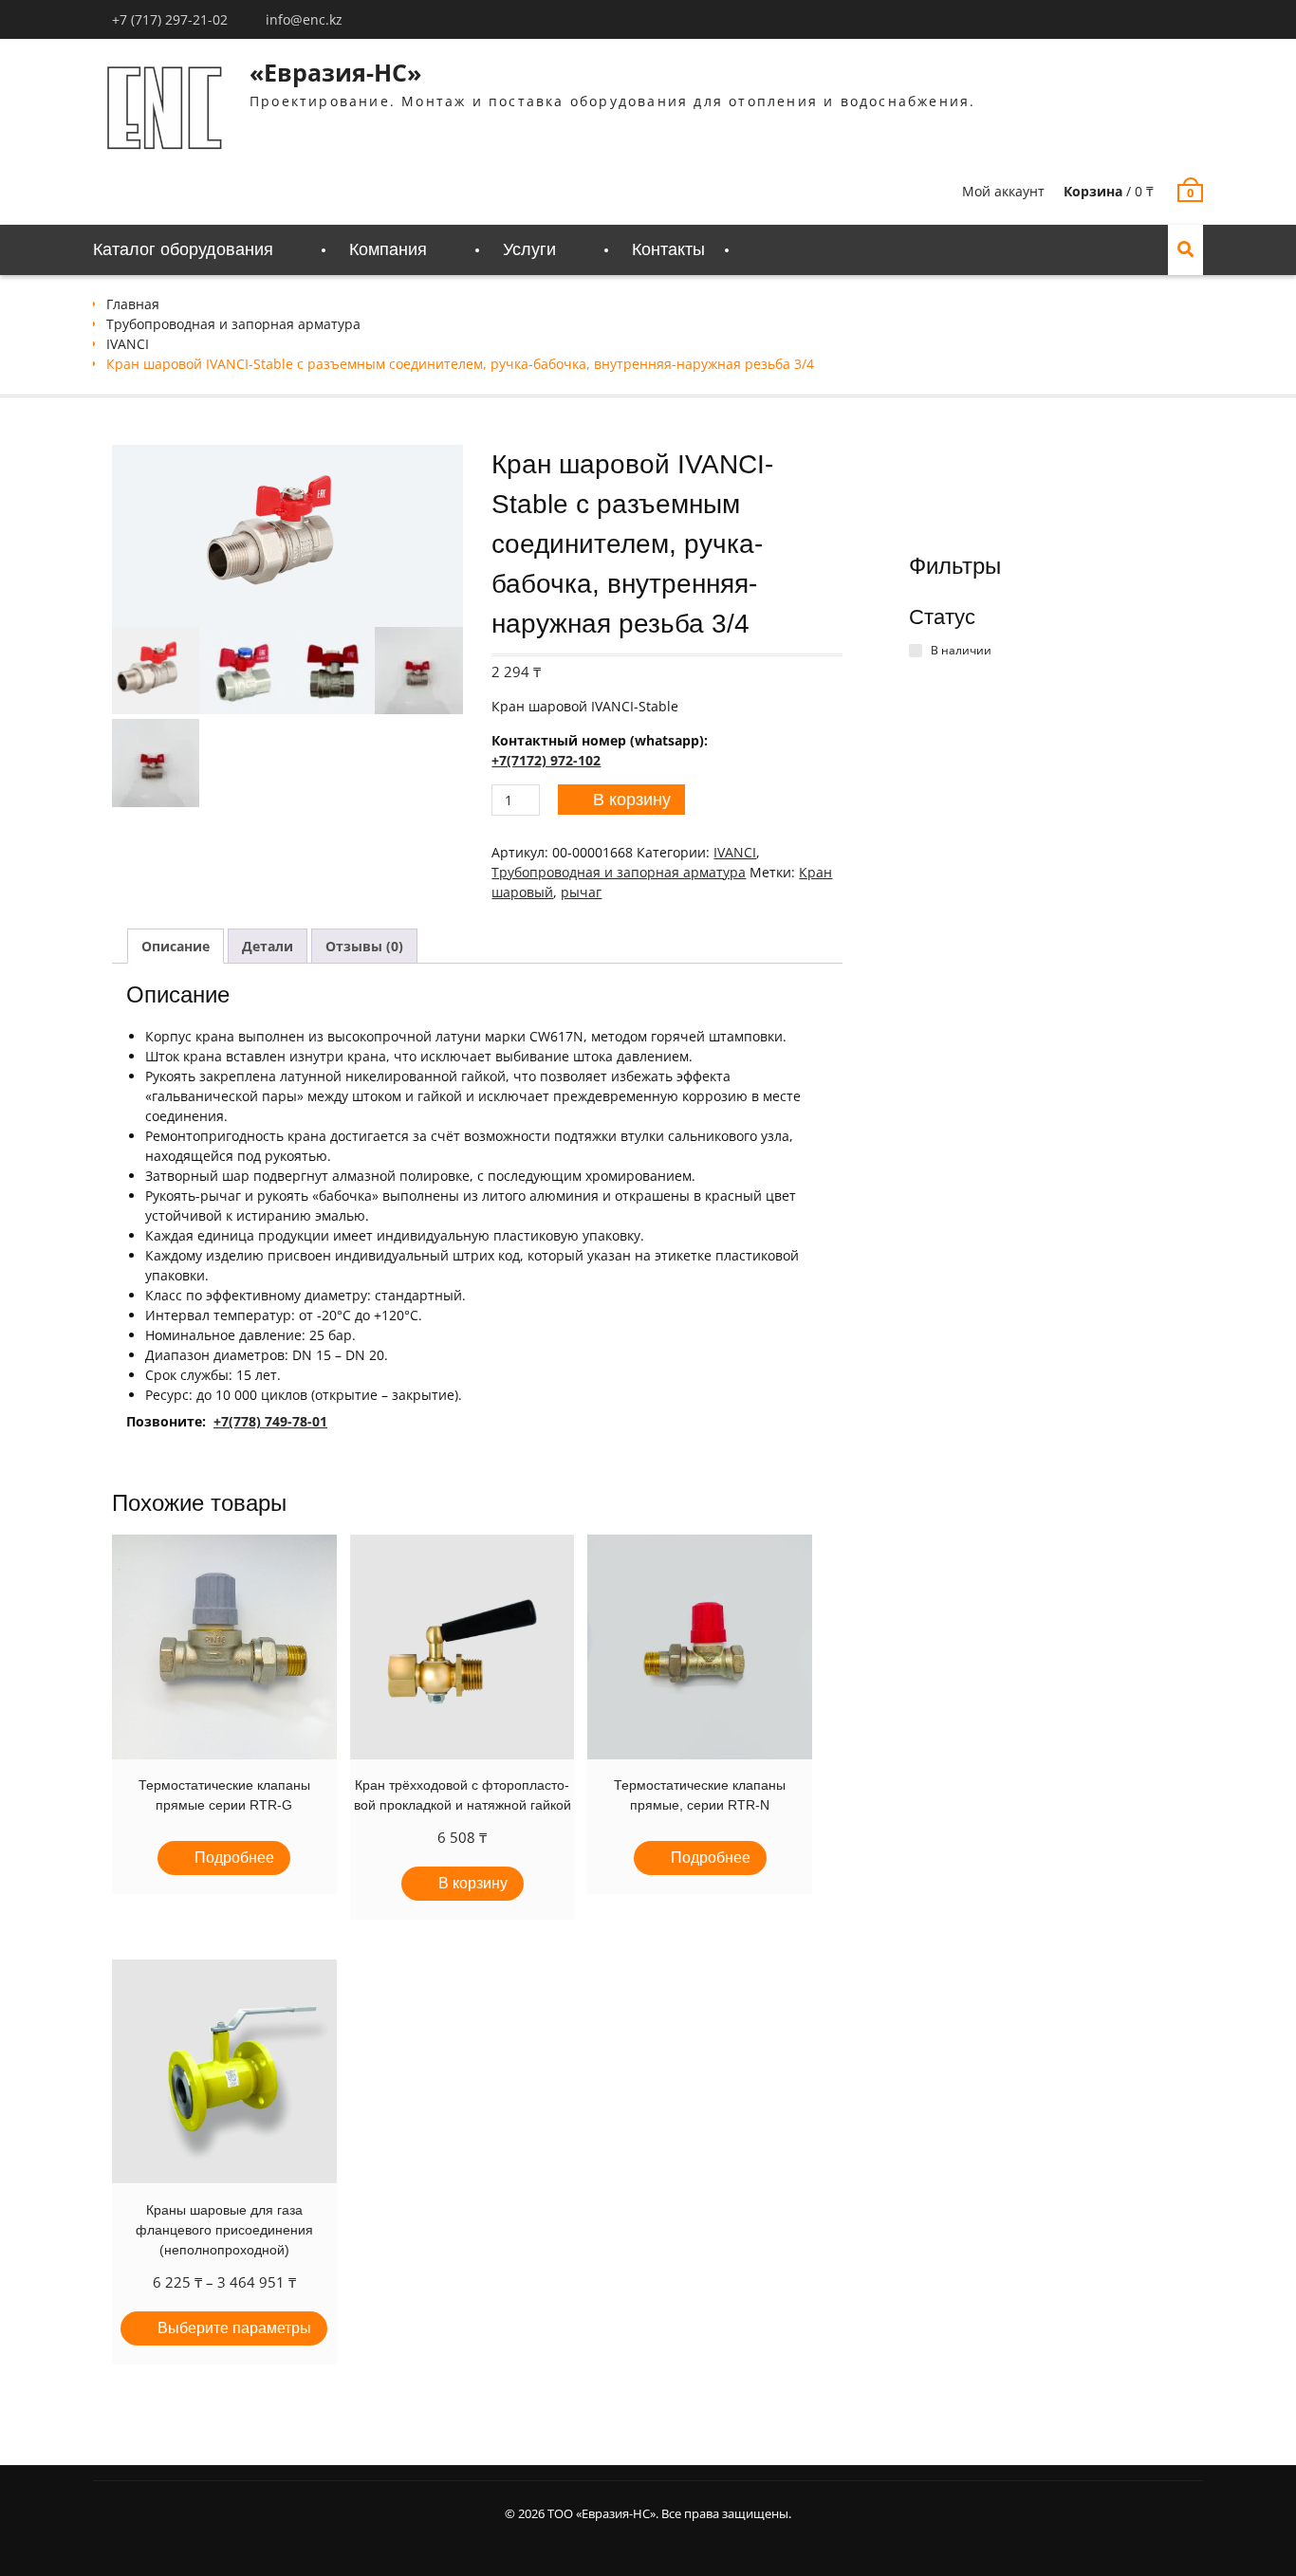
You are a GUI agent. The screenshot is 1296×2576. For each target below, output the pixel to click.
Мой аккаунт (1003, 191)
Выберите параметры (234, 2328)
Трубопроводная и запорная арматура (233, 324)
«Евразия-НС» (335, 72)
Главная (133, 304)
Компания (388, 249)
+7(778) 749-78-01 (270, 1421)
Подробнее (234, 1858)
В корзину (632, 800)
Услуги (529, 249)
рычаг (581, 892)
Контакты (668, 249)
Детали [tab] (268, 946)
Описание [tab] (176, 946)
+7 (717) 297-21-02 (170, 19)
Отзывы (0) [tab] (364, 946)
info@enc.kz (304, 19)
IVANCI (128, 344)
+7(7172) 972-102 (546, 760)
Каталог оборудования (183, 249)
